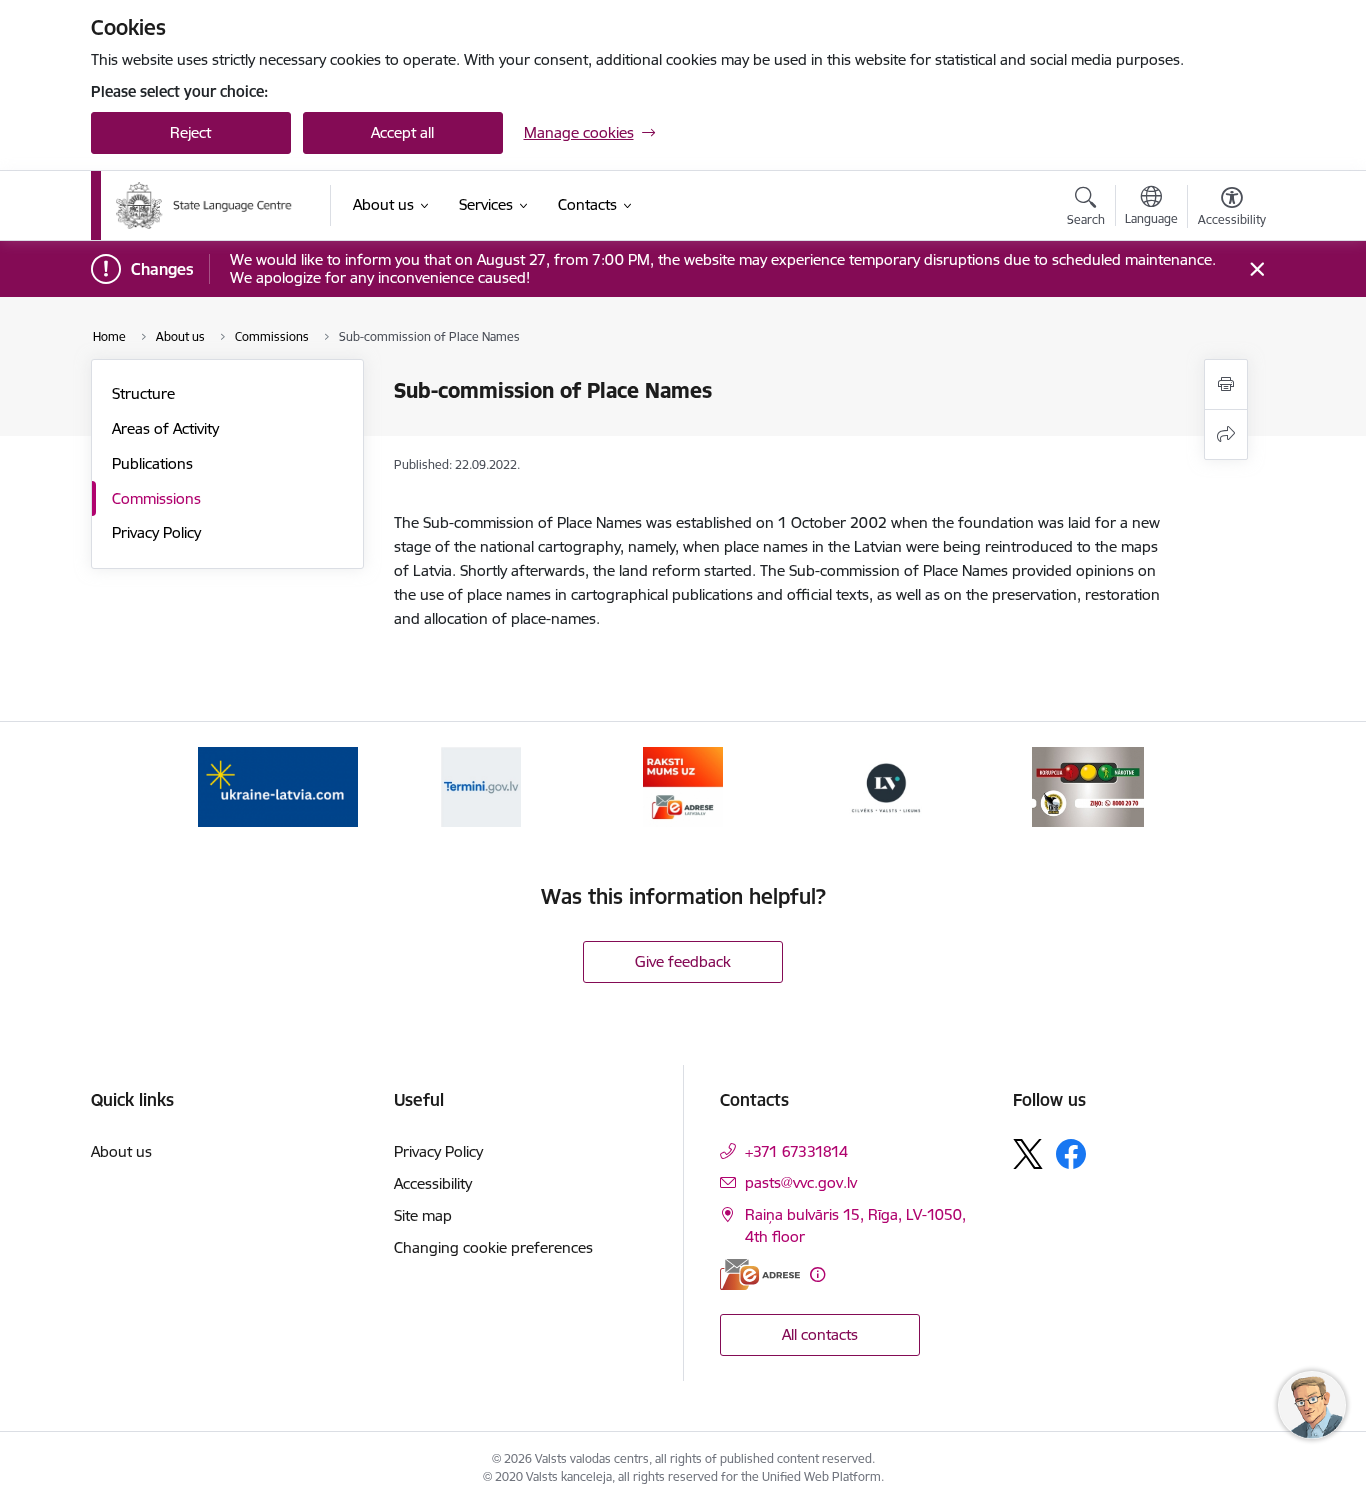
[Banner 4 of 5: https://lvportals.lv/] (886, 785)
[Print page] (1226, 384)
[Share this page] (1226, 434)
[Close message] (1256, 269)
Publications (152, 463)
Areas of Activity (165, 428)
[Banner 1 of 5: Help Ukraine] (278, 785)
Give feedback (683, 961)
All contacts (820, 1334)
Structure (143, 393)
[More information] (817, 1274)
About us (121, 1151)
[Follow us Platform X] (1028, 1154)
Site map (423, 1215)
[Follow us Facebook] (1071, 1154)
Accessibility (433, 1183)
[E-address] (760, 1274)
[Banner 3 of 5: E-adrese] (683, 785)
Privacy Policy (156, 532)
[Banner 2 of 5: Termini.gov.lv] (481, 785)
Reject (190, 132)
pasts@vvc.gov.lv (801, 1182)
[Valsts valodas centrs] (216, 205)
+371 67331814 (796, 1151)
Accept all (402, 132)
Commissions (156, 498)
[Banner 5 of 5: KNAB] (1088, 785)
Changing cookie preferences (493, 1247)
